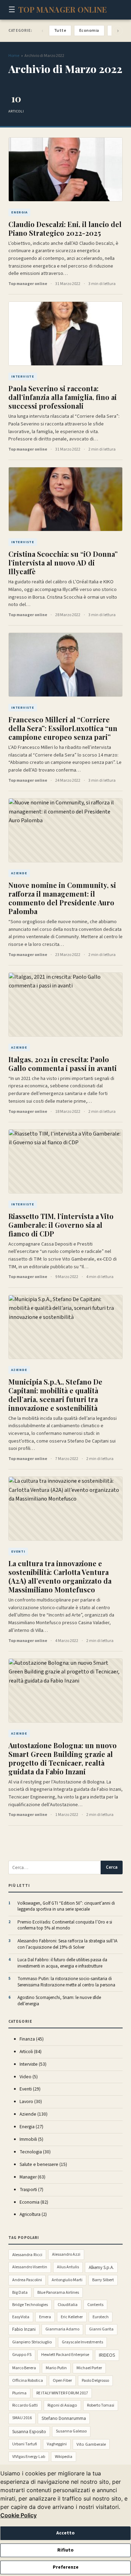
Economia (89, 31)
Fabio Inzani (24, 2329)
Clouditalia (68, 2305)
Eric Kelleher (72, 2317)
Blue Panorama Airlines (58, 2293)
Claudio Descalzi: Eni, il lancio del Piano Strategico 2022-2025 (65, 228)
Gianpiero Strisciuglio (32, 2342)
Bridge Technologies (30, 2305)
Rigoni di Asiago (62, 2405)
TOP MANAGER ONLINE (63, 9)
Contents (95, 2305)
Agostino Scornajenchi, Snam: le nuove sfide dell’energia (59, 2001)
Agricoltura (33, 2214)
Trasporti (31, 2190)
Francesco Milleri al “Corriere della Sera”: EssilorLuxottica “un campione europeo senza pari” (63, 728)
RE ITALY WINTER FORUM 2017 (62, 2393)
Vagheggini (57, 2444)
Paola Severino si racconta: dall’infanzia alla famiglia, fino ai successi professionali (63, 397)
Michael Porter (89, 2368)
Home (14, 56)
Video (29, 2077)
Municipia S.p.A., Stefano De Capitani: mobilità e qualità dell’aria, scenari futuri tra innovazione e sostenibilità (55, 1395)
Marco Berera (24, 2368)
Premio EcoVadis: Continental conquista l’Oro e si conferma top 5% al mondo (65, 1925)
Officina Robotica (28, 2381)
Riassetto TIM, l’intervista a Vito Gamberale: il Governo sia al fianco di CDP (61, 1225)
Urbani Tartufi (25, 2444)
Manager (32, 2177)
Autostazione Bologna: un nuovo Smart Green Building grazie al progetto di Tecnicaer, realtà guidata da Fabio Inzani (63, 1758)
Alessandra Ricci (27, 2255)
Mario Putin (56, 2368)
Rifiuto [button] (65, 2550)
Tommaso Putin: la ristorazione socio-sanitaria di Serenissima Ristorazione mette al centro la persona (66, 1982)
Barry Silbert (103, 2280)
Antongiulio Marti (67, 2280)
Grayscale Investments (82, 2342)
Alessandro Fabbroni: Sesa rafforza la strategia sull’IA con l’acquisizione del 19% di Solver (67, 1944)
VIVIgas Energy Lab (29, 2457)
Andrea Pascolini (27, 2280)
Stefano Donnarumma (64, 2418)
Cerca (112, 1867)
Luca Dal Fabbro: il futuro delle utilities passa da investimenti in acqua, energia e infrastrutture (62, 1963)
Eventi (30, 2089)
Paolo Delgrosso (95, 2381)
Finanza (32, 2039)
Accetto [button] (65, 2533)
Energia (31, 2127)
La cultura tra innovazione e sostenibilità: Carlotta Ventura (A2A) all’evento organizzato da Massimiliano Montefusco (60, 1576)
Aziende (34, 2114)
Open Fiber (62, 2381)
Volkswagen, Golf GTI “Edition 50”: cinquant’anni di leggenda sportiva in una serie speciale (66, 1907)
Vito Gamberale (91, 2444)
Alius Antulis (68, 2267)
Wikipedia (64, 2457)
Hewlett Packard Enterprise (65, 2355)
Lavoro (31, 2101)
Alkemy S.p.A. (101, 2267)
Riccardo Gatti (25, 2405)
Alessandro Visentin (30, 2267)
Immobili (31, 2139)
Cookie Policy (19, 2515)
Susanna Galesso (71, 2431)
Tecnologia (35, 2152)
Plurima (19, 2393)
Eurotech (101, 2317)
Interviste (33, 2064)
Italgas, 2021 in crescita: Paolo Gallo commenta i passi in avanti (63, 1064)
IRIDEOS (107, 2355)
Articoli (31, 2052)
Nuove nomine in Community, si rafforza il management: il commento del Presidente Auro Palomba (62, 898)
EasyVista (21, 2317)
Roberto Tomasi (101, 2405)
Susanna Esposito (29, 2432)
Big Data (20, 2293)
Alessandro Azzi (66, 2254)
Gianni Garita (101, 2329)
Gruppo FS (22, 2355)
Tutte (60, 31)
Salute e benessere (43, 2164)
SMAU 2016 (22, 2418)
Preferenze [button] (66, 2567)
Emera (45, 2317)
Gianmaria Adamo (62, 2329)
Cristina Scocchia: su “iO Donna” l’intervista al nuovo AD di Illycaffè (63, 563)
